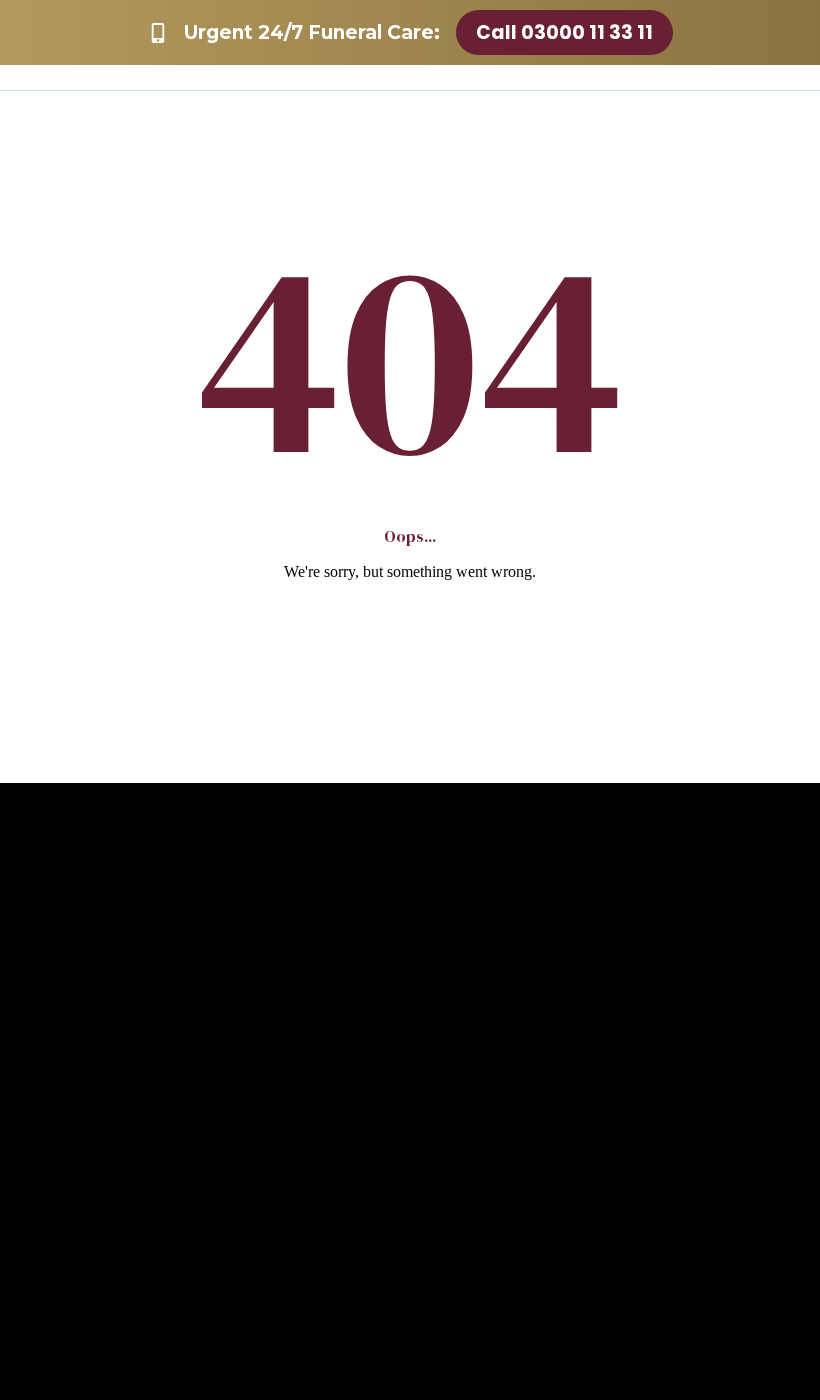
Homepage (410, 629)
